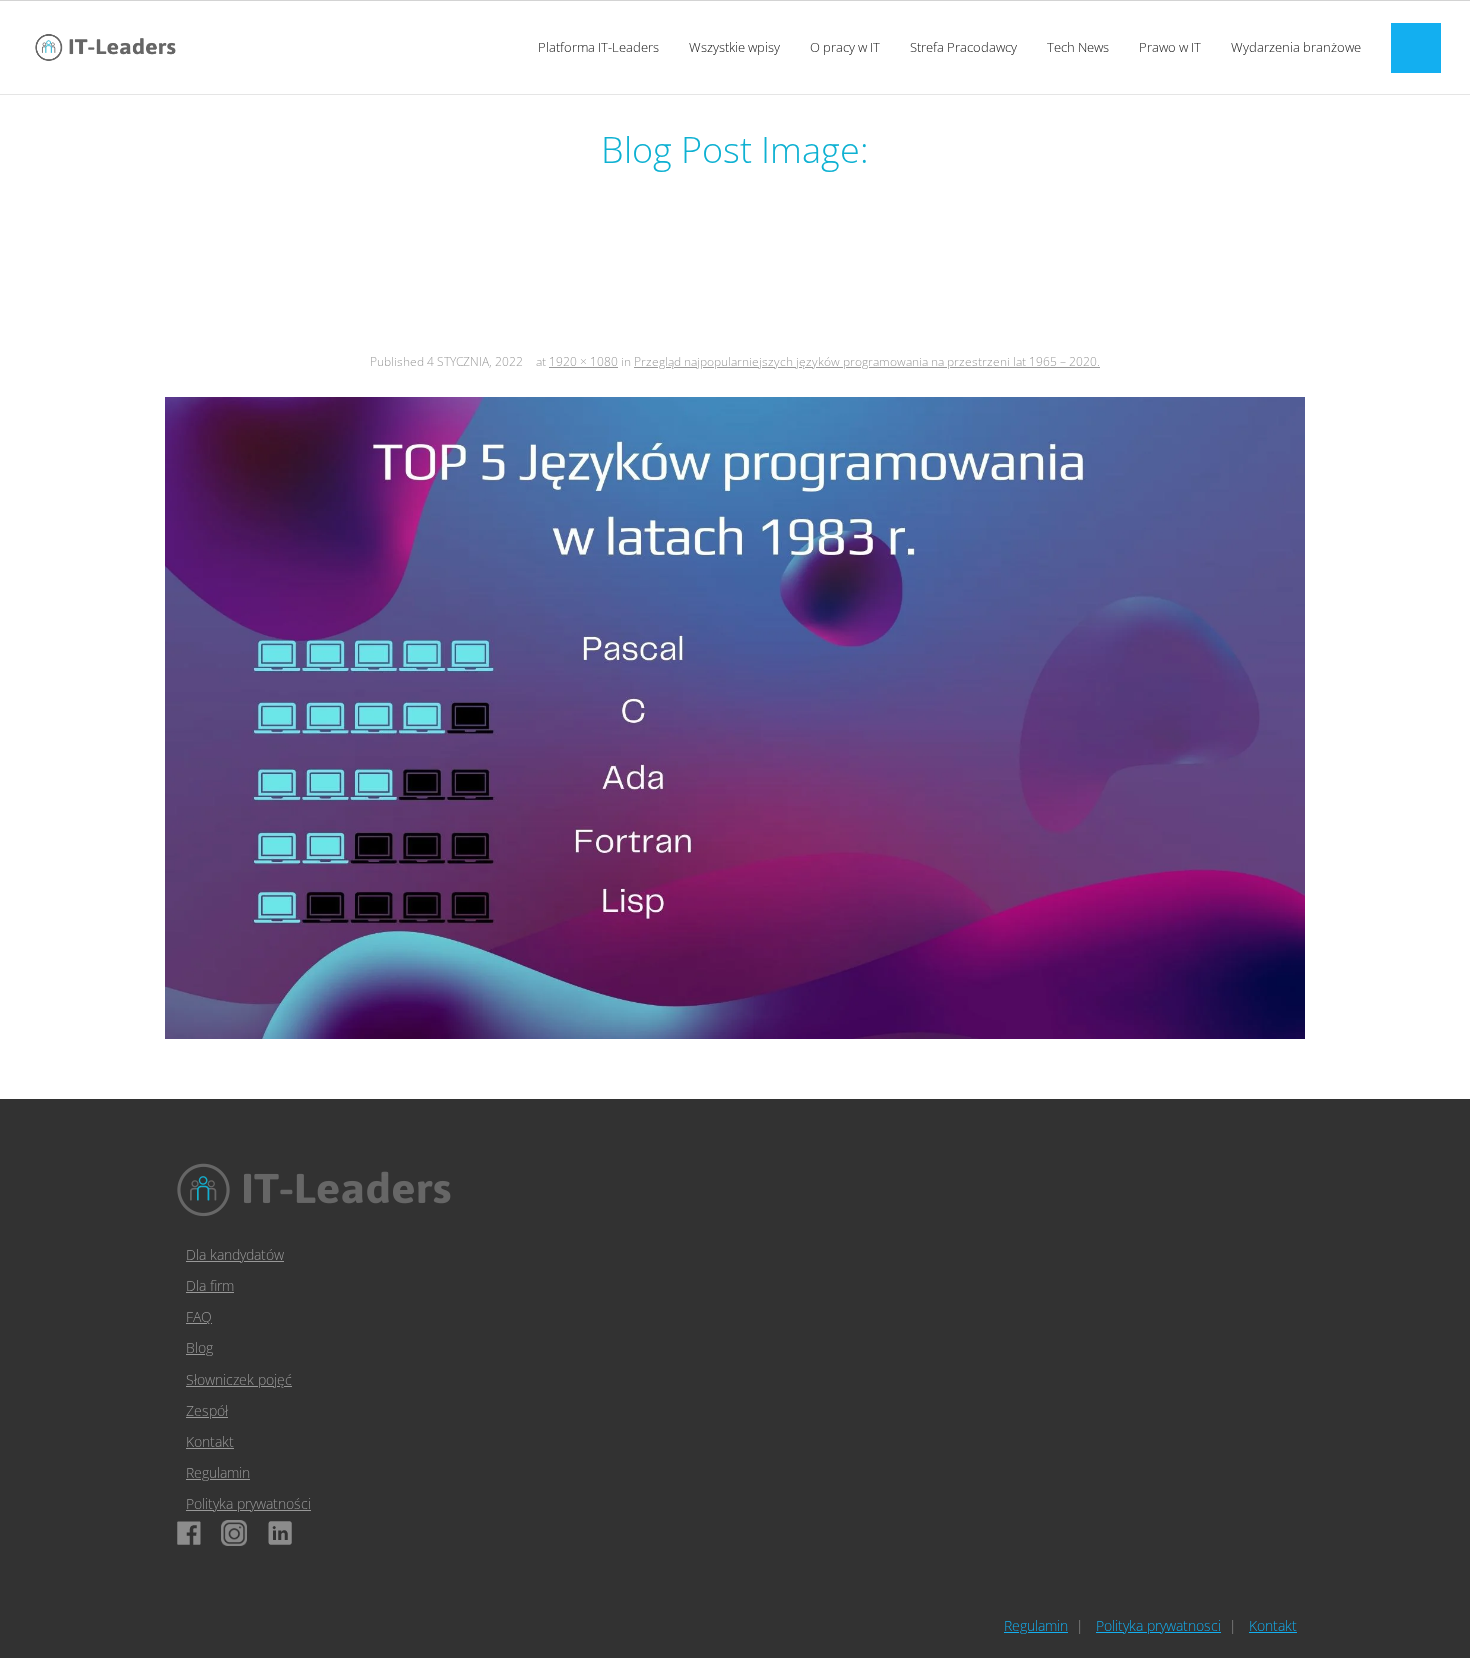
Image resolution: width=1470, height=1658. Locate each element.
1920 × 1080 (583, 361)
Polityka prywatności (248, 1503)
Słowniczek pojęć (239, 1379)
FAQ (199, 1316)
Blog (199, 1347)
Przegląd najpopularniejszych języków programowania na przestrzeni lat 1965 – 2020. (867, 361)
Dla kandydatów (235, 1254)
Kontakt (210, 1441)
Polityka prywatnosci (1158, 1625)
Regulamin (218, 1472)
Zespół (207, 1410)
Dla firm (210, 1285)
